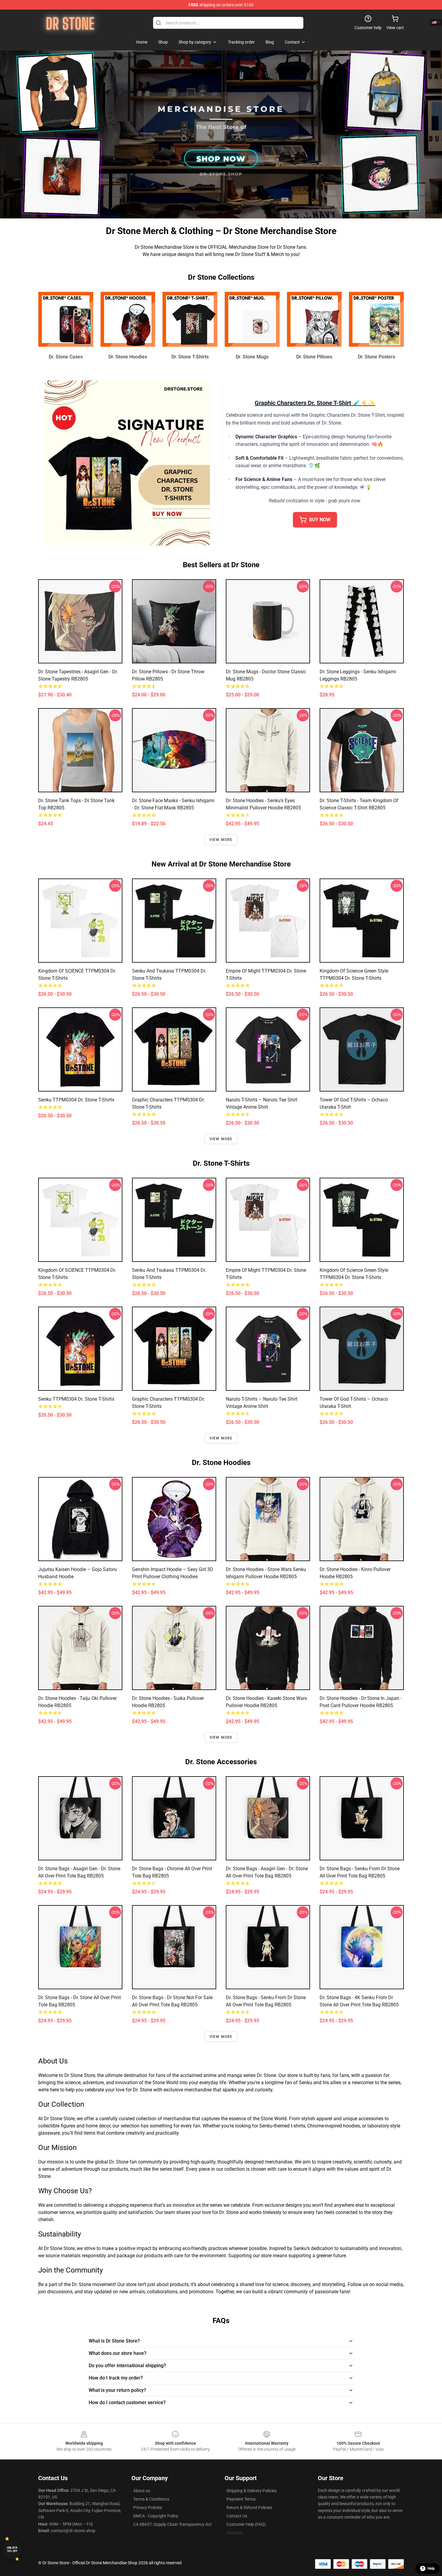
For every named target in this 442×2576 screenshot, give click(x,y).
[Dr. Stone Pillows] (314, 319)
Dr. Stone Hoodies (128, 357)
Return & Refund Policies (249, 2507)
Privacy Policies (148, 2507)
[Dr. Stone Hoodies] (128, 319)
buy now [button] (320, 520)
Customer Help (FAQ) (246, 2524)
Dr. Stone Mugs (252, 357)
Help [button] (431, 2568)
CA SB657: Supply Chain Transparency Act (172, 2524)
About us (142, 2491)
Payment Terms (241, 2499)
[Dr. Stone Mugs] (252, 319)
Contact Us (237, 2516)
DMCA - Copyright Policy (156, 2516)
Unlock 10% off (12, 2549)
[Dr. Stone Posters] (376, 319)
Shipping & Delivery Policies (252, 2491)
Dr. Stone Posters (376, 357)
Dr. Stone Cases (66, 357)
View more (221, 840)
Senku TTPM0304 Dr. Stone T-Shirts (76, 1100)
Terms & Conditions (151, 2499)
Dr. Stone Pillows (314, 357)
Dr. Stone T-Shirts (190, 357)
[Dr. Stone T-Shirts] (190, 319)
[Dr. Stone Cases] (66, 319)
